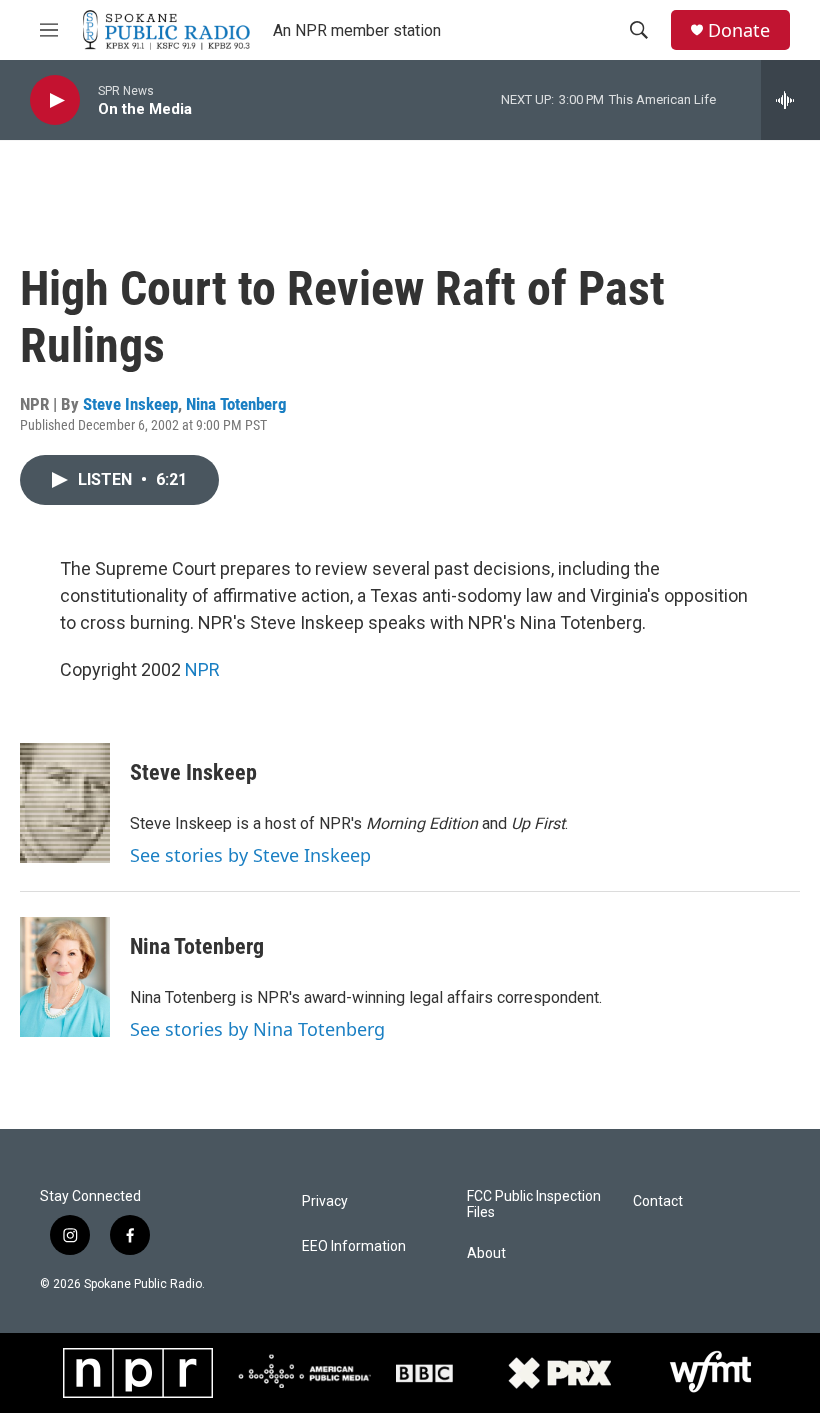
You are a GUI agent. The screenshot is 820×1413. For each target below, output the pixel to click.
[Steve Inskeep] (65, 803)
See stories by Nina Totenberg (257, 1029)
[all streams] (790, 100)
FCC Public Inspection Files (534, 1204)
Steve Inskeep (130, 404)
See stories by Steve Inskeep (250, 855)
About (486, 1253)
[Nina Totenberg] (65, 977)
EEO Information (354, 1246)
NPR (202, 669)
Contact (658, 1201)
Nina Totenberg (236, 404)
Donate (739, 30)
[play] (55, 100)
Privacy (325, 1201)
